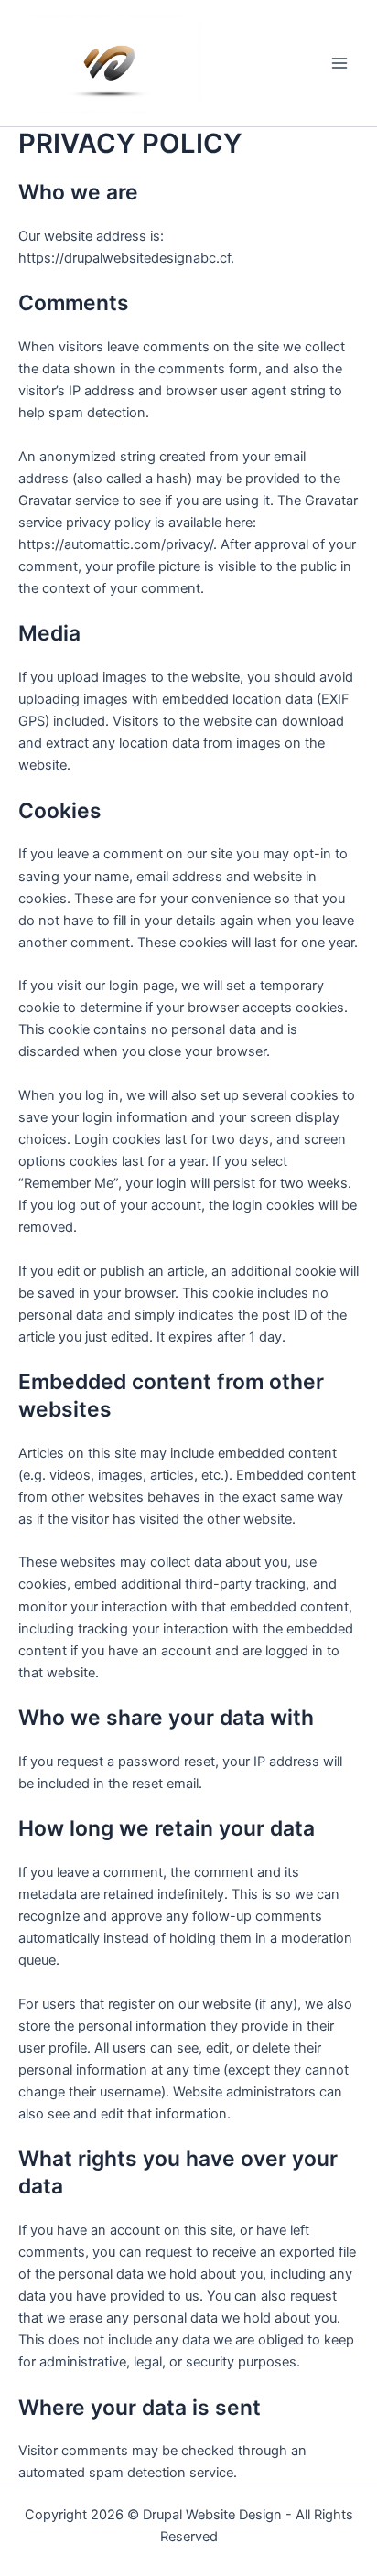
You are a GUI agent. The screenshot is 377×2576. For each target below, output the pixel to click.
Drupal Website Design (212, 2515)
